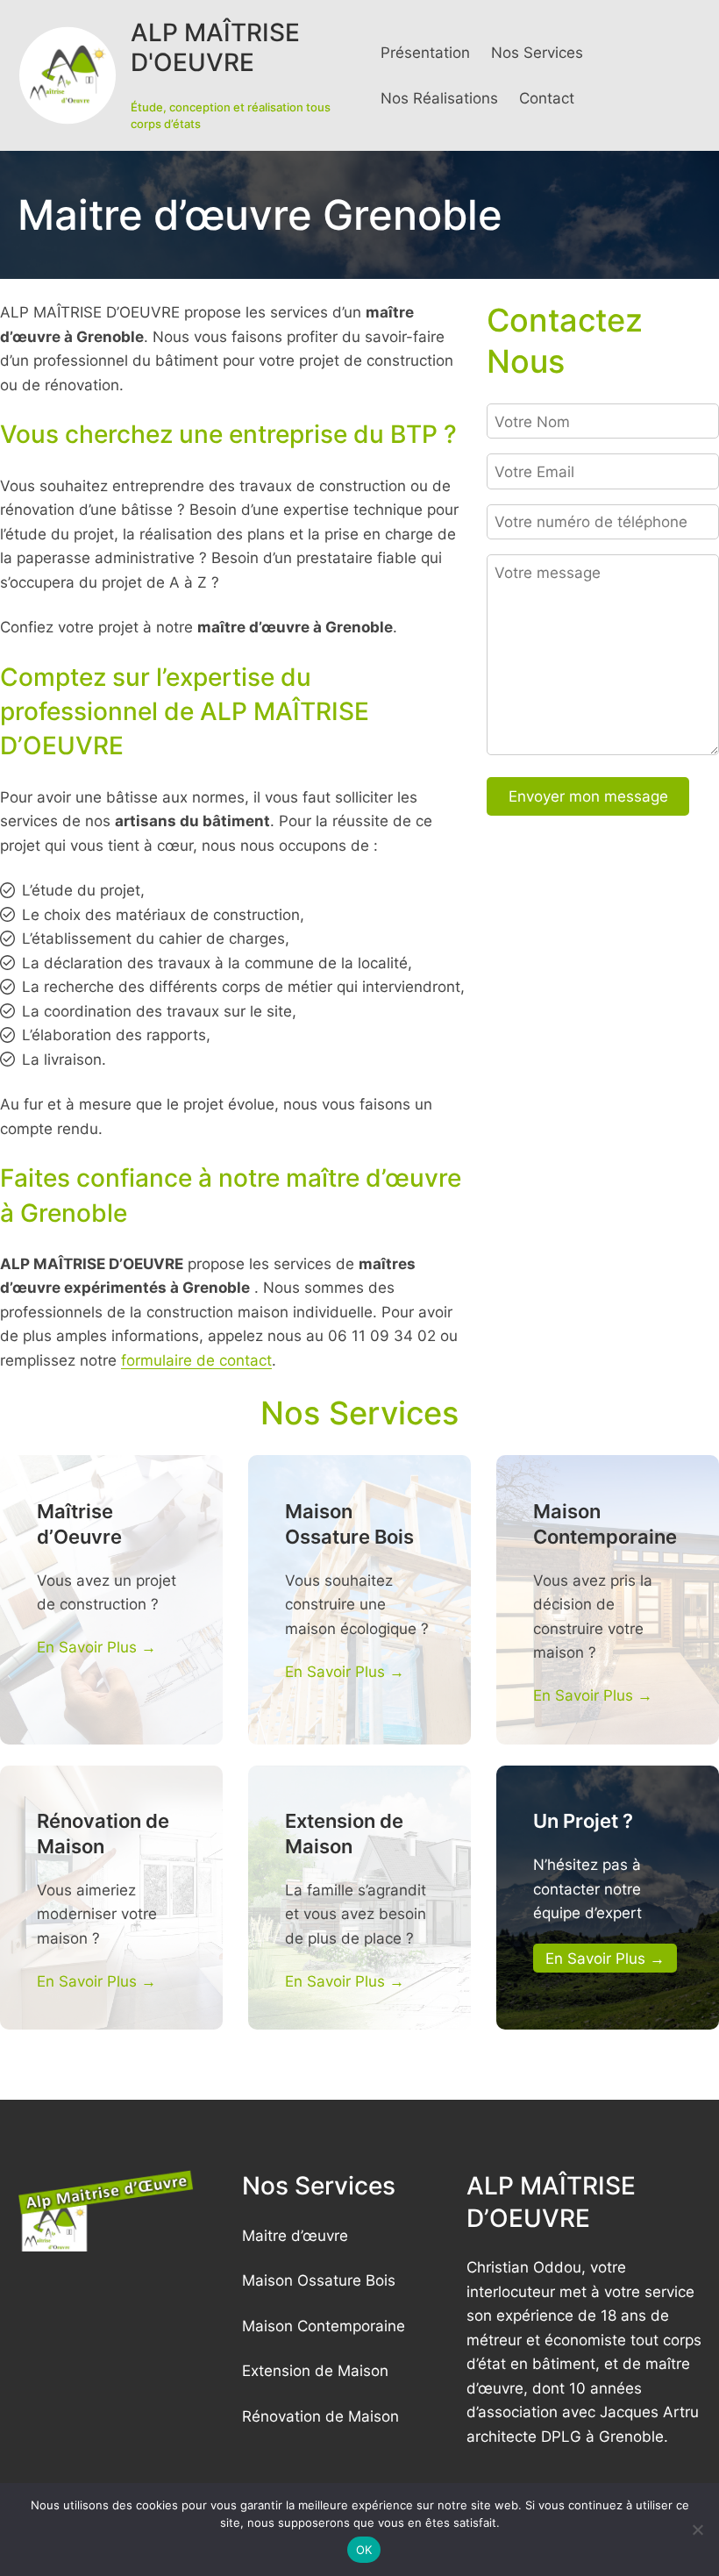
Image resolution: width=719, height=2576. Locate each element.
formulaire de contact (196, 1360)
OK (364, 2550)
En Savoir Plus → (96, 1647)
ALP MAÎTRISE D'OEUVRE (215, 47)
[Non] (697, 2530)
